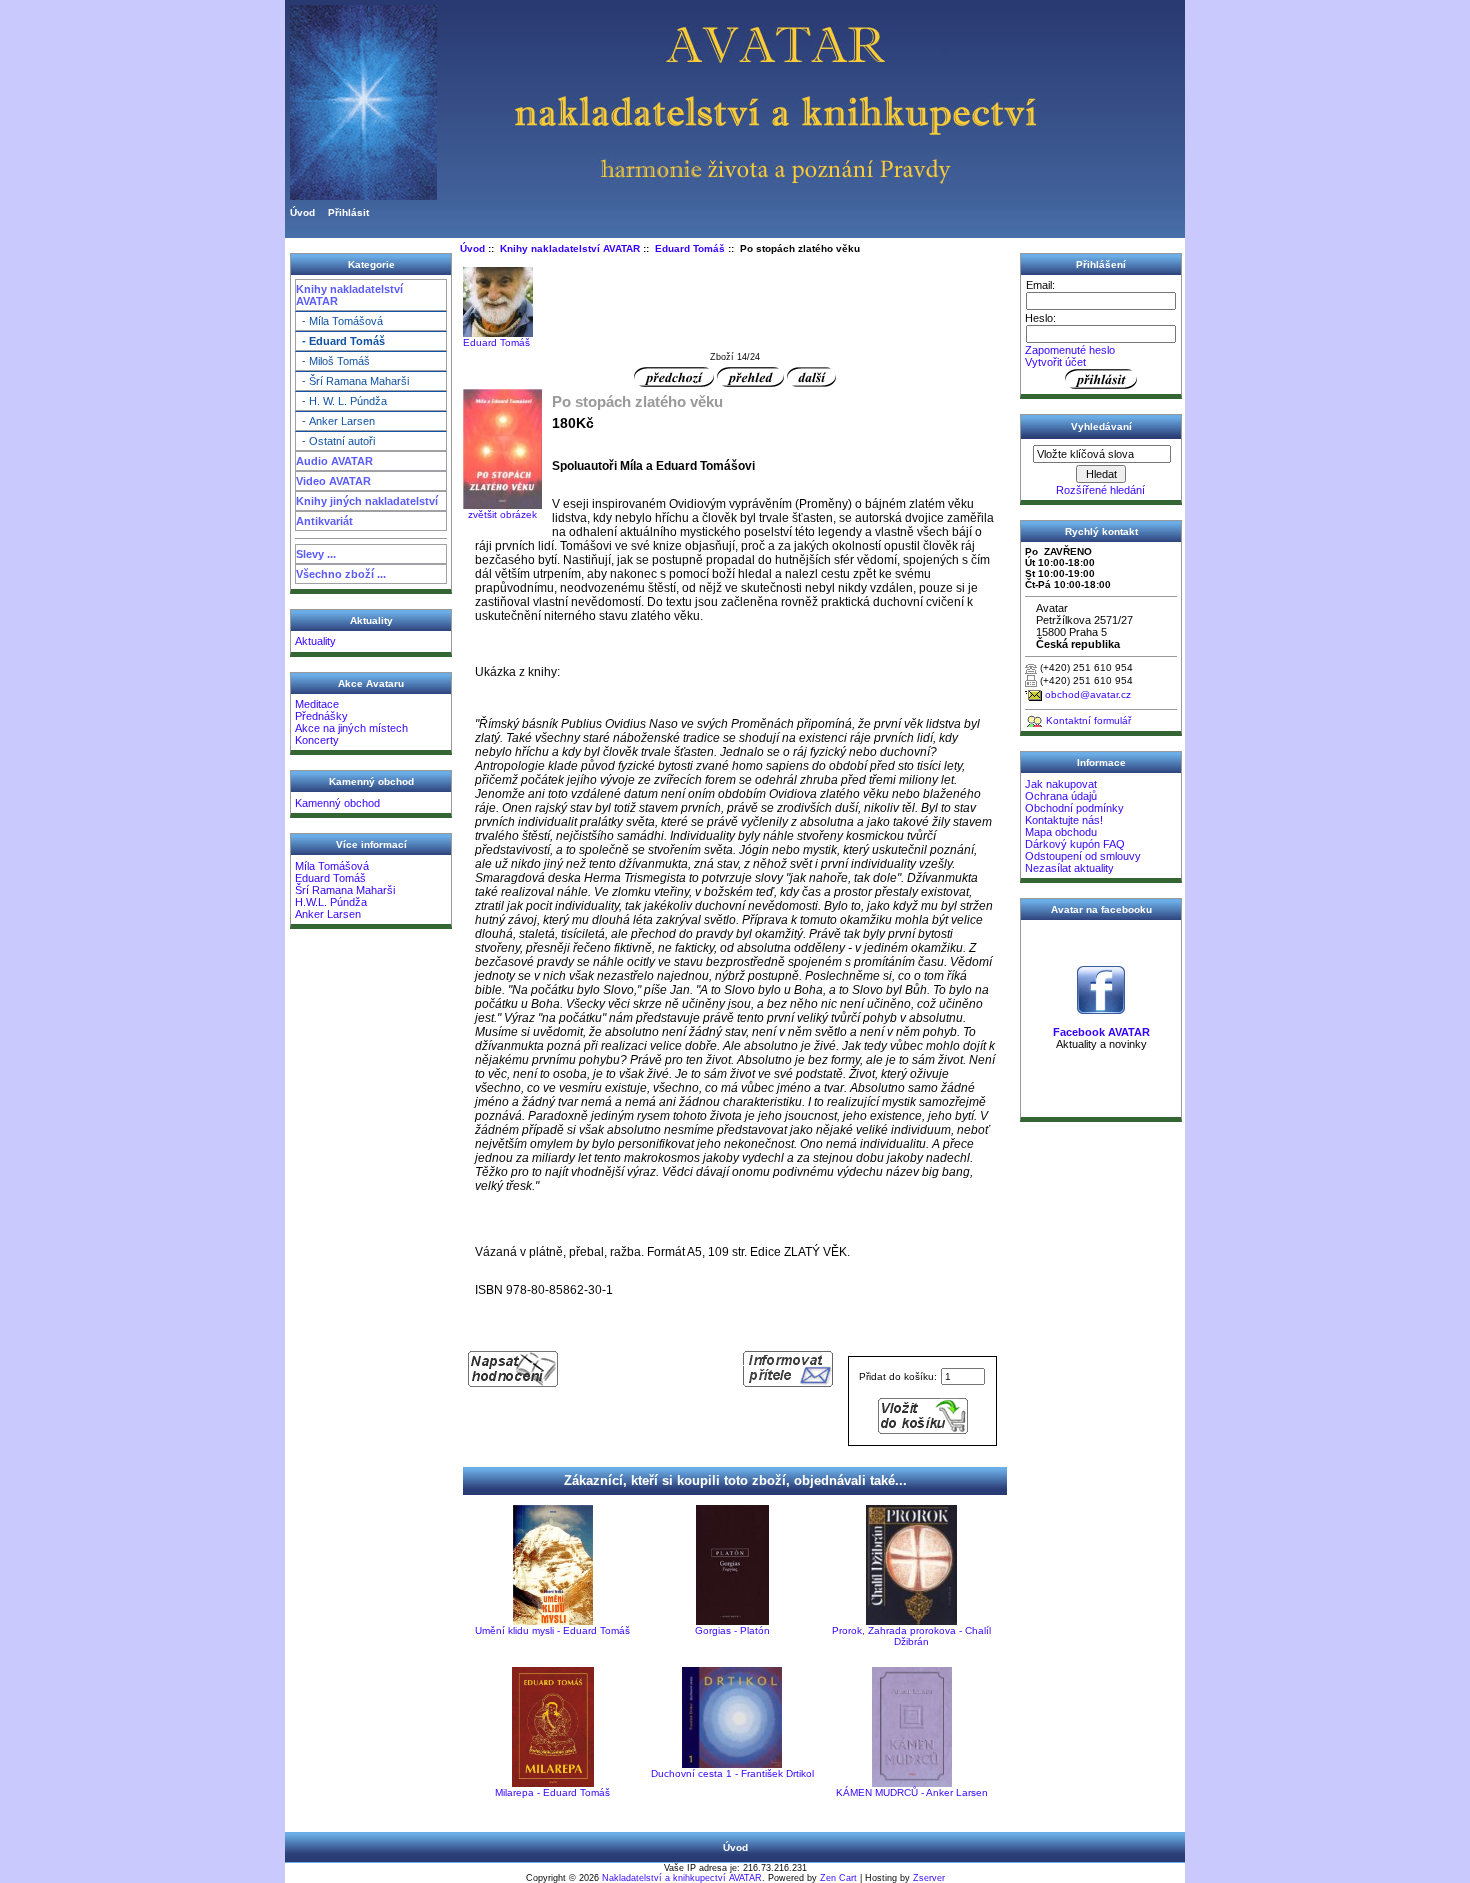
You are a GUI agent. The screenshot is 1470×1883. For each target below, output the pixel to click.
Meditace (317, 704)
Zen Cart (838, 1878)
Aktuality (315, 641)
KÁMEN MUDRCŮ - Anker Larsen (912, 1792)
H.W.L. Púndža (331, 902)
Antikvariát (324, 521)
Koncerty (317, 740)
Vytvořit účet (1055, 362)
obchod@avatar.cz (1088, 694)
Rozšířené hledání (1100, 490)
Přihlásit (348, 212)
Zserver (929, 1878)
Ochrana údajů (1061, 796)
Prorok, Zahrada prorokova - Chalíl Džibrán (911, 1636)
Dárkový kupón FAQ (1075, 844)
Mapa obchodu (1061, 832)
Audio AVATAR (334, 461)
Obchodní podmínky (1074, 808)
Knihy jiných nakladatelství (367, 501)
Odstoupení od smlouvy (1083, 856)
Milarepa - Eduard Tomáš (552, 1792)
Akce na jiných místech (351, 728)
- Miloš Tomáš (333, 361)
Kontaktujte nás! (1064, 820)
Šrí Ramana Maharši (345, 890)
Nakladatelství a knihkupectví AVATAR (682, 1878)
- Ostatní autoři (335, 441)
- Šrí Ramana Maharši (352, 381)
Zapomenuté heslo (1070, 350)
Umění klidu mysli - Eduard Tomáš (552, 1630)
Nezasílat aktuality (1069, 868)
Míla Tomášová (332, 866)
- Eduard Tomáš (340, 341)
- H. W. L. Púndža (341, 401)
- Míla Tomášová (339, 321)
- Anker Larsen (335, 421)
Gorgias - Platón (732, 1630)
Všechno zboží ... (341, 574)
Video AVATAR (333, 481)
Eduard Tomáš (330, 878)
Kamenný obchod (337, 803)
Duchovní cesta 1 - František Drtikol (732, 1773)
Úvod (302, 212)
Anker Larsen (328, 914)
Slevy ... (316, 554)
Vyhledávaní (1101, 426)
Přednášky (321, 716)
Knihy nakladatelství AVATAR (349, 295)
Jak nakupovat (1061, 784)
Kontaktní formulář (1088, 720)
